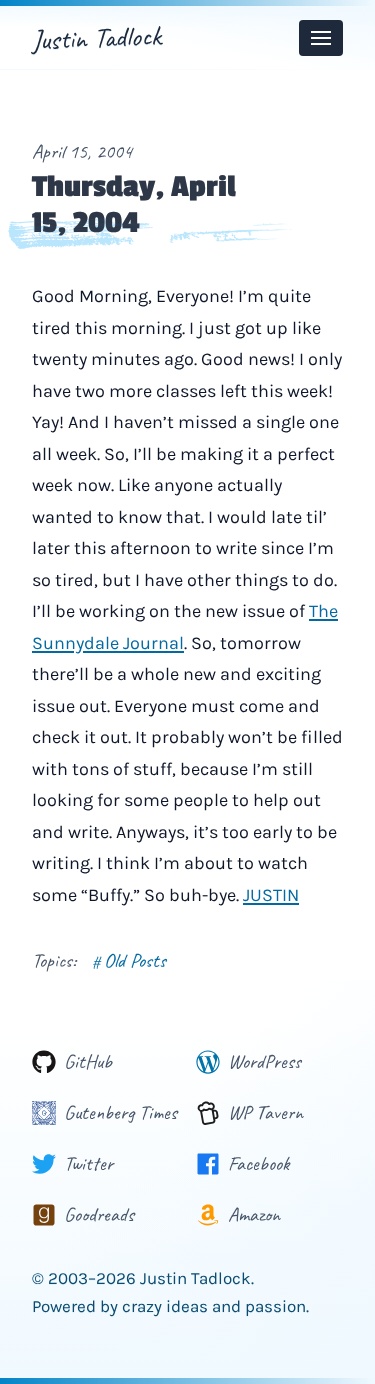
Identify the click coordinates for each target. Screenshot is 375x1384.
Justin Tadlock (96, 37)
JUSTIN (271, 895)
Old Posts (129, 960)
